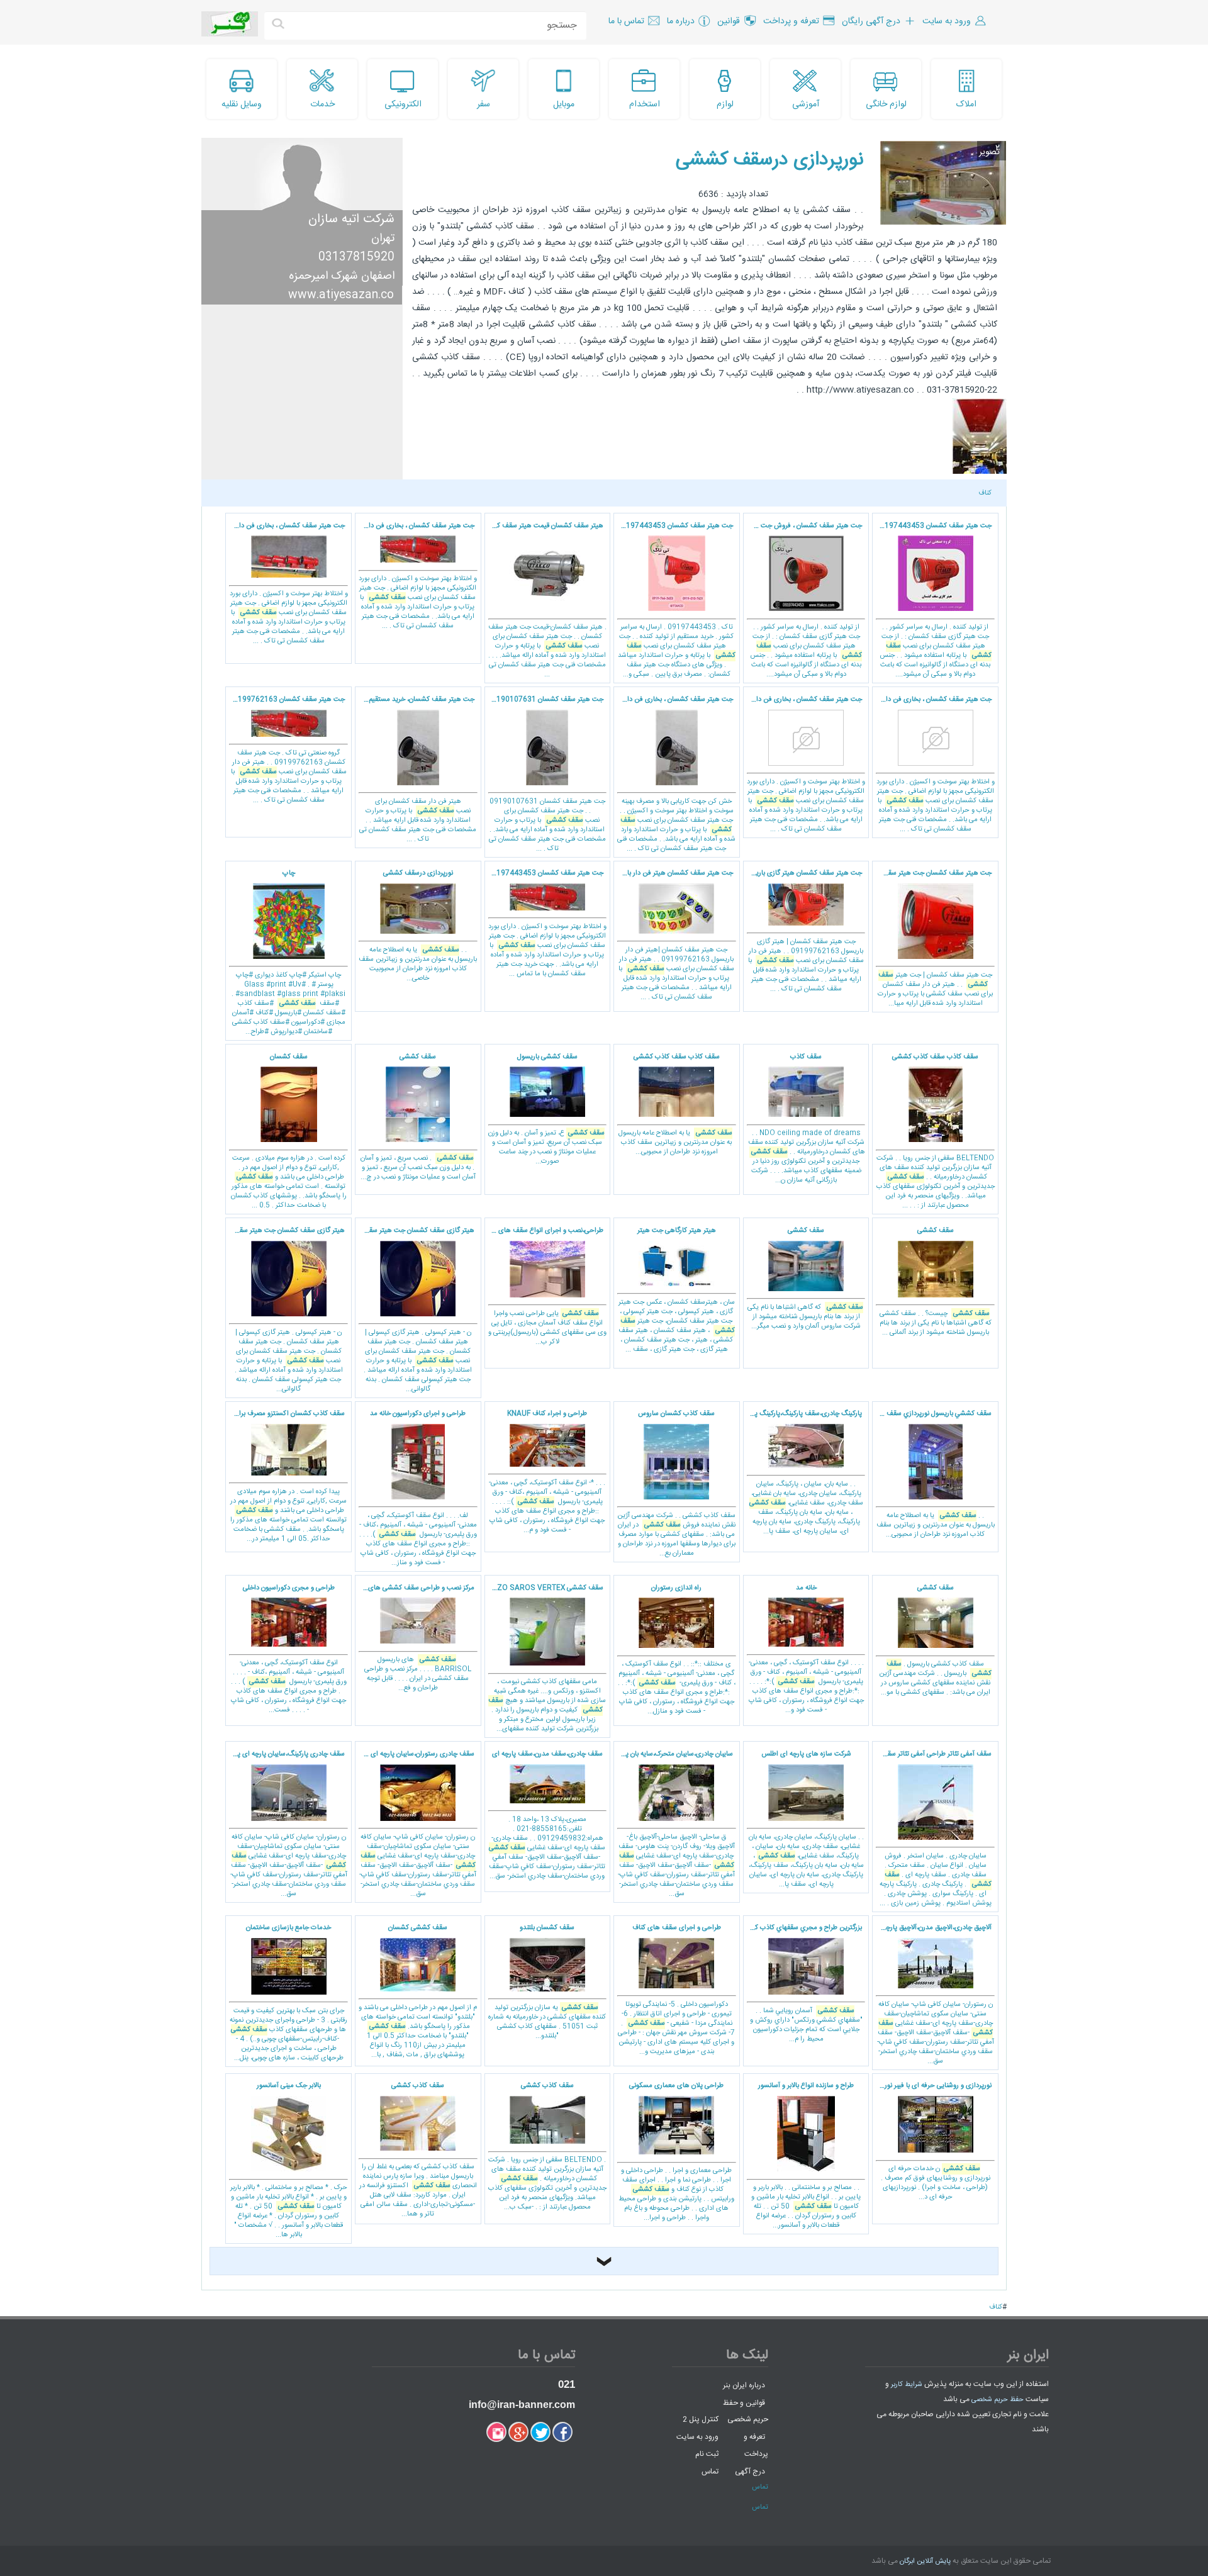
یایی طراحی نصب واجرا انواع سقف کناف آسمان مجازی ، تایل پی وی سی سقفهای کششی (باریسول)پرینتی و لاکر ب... (545, 1286)
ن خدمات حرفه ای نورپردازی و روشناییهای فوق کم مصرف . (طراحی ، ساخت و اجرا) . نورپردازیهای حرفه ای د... (935, 2142)
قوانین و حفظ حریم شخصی (746, 2411)
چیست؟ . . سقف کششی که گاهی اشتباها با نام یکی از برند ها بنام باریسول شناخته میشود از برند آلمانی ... (936, 1282)
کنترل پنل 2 (701, 2419)
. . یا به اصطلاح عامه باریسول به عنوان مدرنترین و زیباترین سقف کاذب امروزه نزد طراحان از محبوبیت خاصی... (418, 926)
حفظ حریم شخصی (998, 2400)
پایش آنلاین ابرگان (925, 2562)
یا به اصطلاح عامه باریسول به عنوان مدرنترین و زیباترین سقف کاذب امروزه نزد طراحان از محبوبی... (675, 1105)
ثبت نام (707, 2454)
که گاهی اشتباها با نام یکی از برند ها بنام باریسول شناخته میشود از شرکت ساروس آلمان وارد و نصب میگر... (805, 1279)
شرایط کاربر (907, 2385)
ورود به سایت (697, 2436)
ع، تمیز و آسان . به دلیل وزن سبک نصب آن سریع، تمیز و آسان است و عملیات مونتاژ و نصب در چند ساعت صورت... (546, 1110)
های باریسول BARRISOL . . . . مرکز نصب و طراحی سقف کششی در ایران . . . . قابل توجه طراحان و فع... (415, 1638)
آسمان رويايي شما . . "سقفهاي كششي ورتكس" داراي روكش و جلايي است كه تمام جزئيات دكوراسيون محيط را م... (803, 1984)
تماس (710, 2472)
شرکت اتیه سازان (351, 219)
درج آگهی (750, 2472)
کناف (985, 493)
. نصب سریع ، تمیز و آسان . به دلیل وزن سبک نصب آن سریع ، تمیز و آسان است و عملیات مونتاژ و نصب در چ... (418, 1117)
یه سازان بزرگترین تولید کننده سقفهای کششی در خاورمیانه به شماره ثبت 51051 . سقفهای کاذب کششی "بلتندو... (547, 1982)
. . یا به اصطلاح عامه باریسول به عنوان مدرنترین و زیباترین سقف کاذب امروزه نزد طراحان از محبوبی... (933, 1474)
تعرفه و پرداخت (756, 2445)
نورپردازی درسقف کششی (769, 160)
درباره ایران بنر (744, 2385)
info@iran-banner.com (522, 2405)
